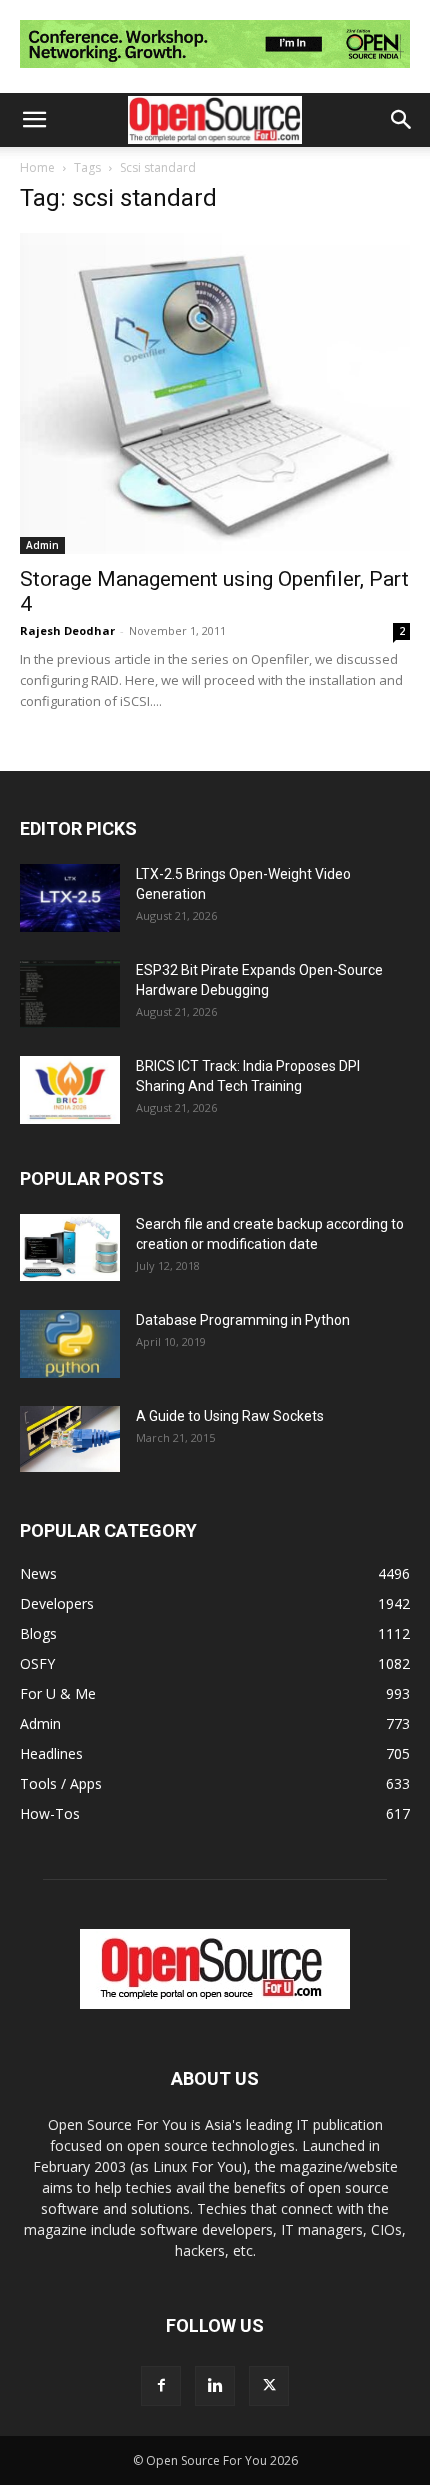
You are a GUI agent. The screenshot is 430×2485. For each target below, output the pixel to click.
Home (37, 167)
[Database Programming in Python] (70, 1344)
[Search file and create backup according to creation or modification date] (70, 1247)
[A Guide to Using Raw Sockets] (70, 1439)
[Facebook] (161, 2386)
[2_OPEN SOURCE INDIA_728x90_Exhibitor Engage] (215, 72)
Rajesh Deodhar (67, 630)
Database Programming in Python (243, 1320)
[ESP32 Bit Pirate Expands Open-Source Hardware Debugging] (70, 994)
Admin (42, 545)
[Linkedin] (215, 2386)
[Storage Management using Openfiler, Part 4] (215, 393)
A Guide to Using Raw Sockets (230, 1416)
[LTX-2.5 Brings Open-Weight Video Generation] (70, 898)
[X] (269, 2386)
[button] (34, 120)
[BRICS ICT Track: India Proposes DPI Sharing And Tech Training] (70, 1090)
